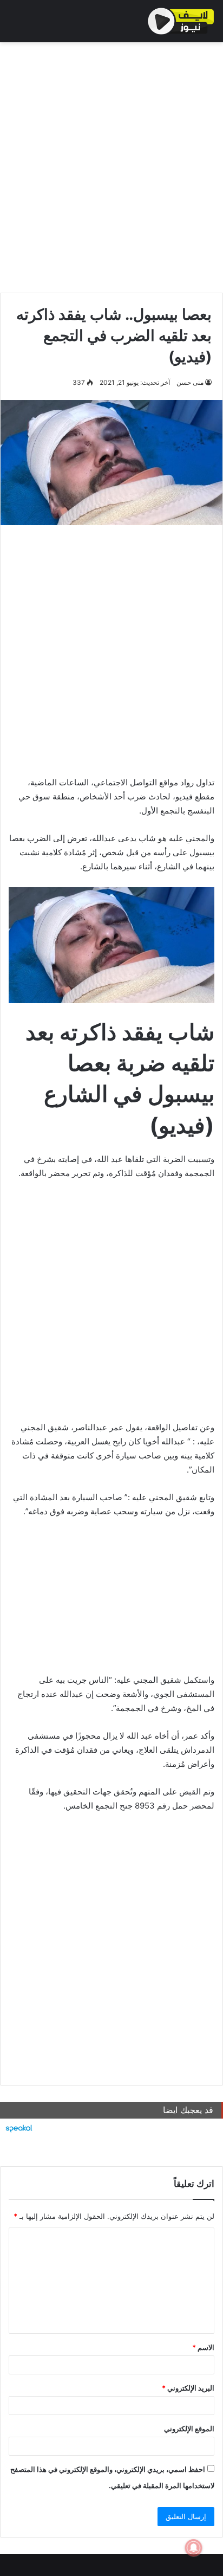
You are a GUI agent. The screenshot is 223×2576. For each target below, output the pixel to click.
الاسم (203, 2347)
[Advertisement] (111, 165)
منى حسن (190, 382)
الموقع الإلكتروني (189, 2429)
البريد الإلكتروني (188, 2388)
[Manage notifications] (194, 2548)
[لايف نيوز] (181, 21)
